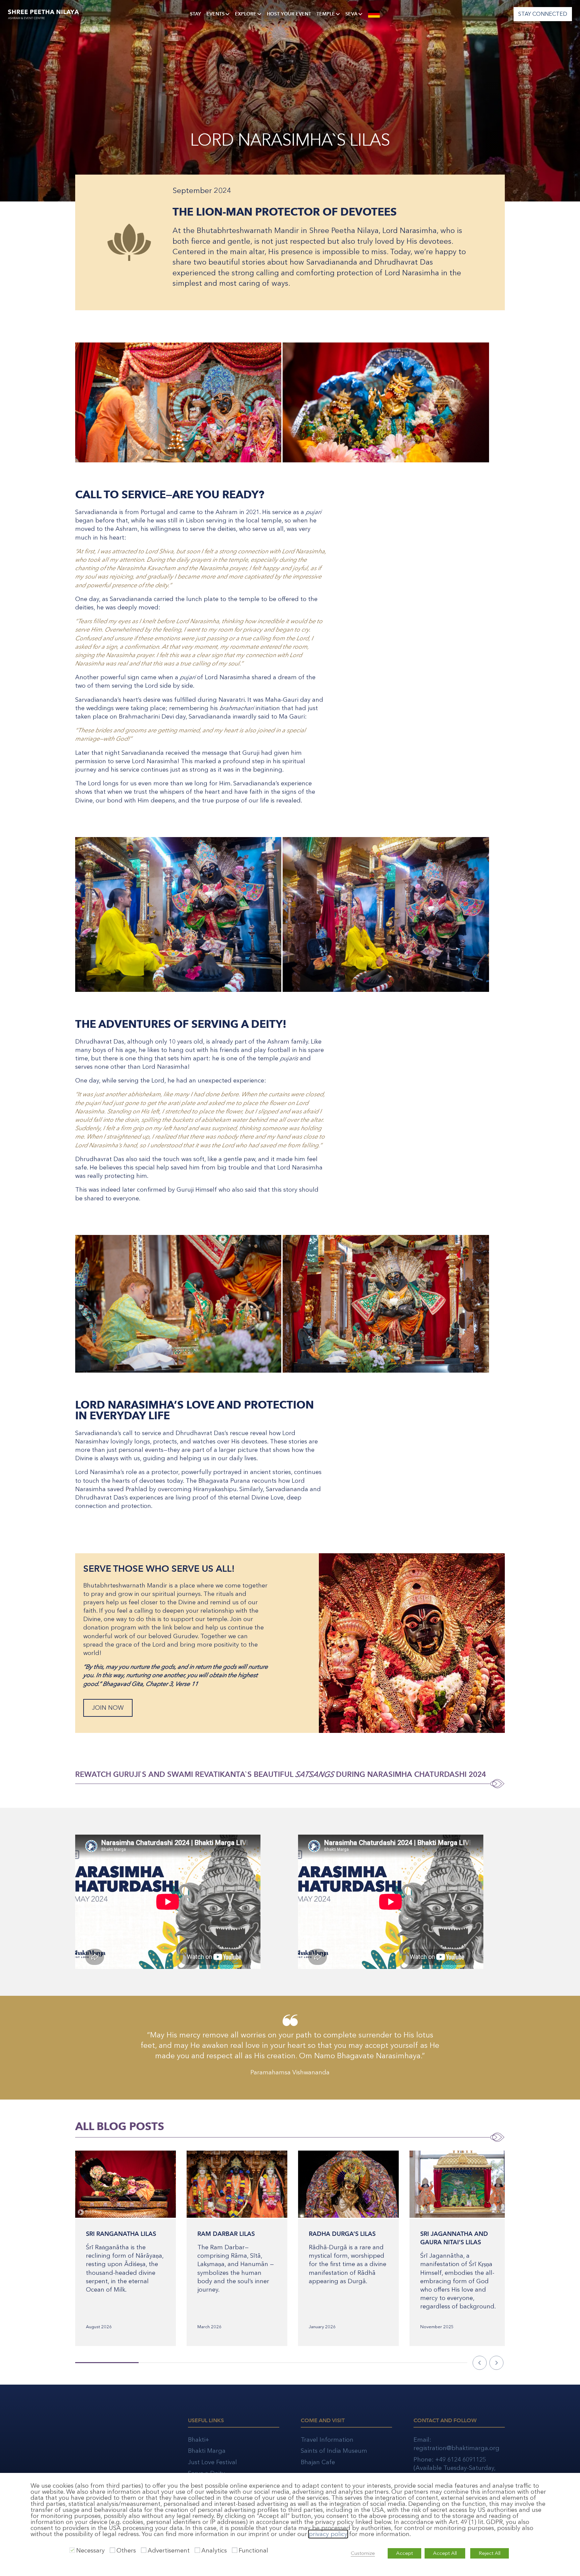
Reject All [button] (490, 2553)
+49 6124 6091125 (461, 2459)
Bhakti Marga (207, 2451)
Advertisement (169, 2550)
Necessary (90, 2550)
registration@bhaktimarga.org (456, 2448)
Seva (351, 14)
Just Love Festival (212, 2462)
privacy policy (328, 2534)
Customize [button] (363, 2553)
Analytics (214, 2550)
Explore (246, 14)
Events (215, 14)
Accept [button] (404, 2553)
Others (126, 2550)
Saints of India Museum (334, 2451)
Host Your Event (289, 14)
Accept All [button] (445, 2553)
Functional (253, 2550)
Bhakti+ (199, 2440)
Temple (326, 14)
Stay (196, 14)
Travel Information (327, 2440)
